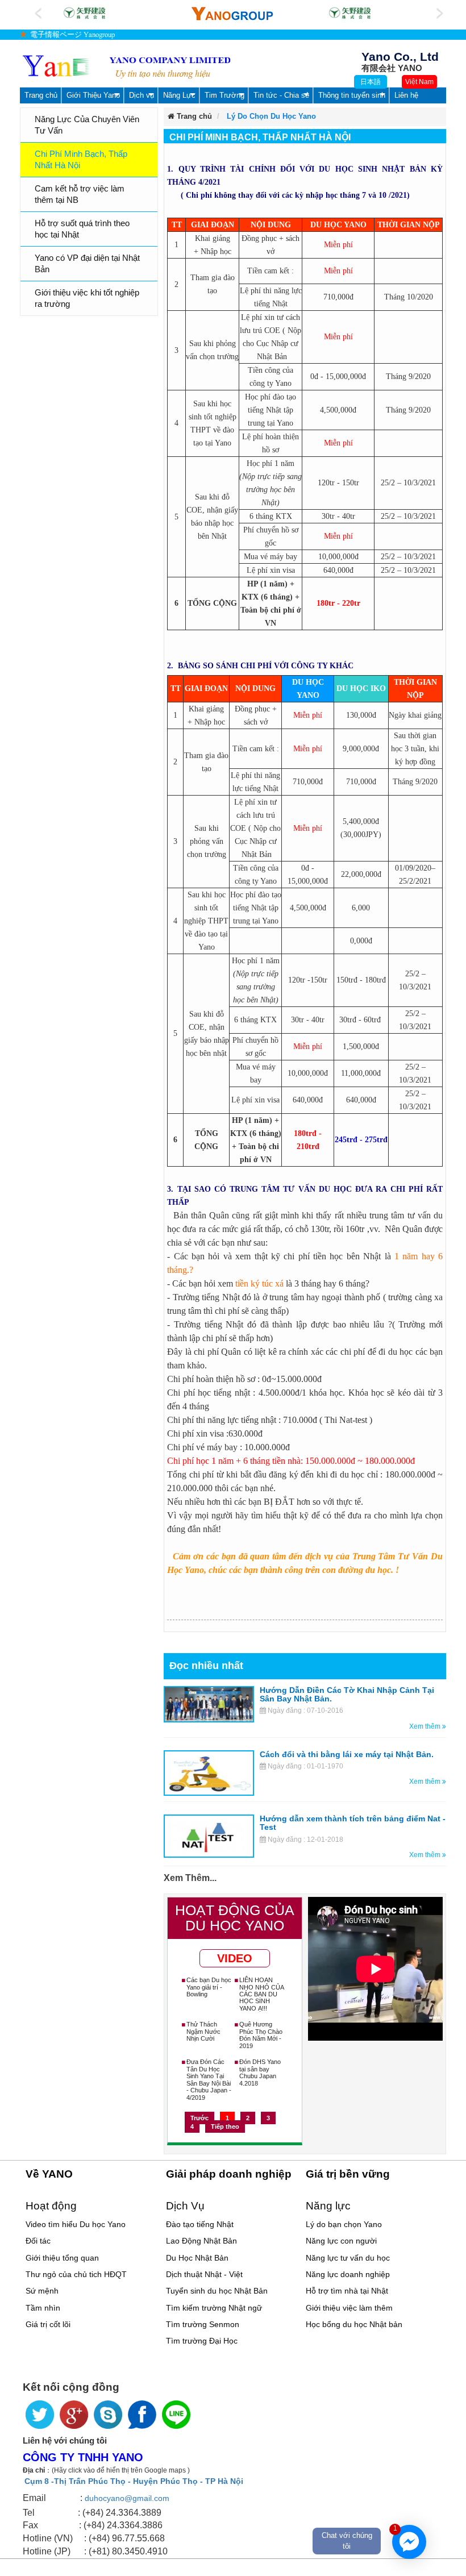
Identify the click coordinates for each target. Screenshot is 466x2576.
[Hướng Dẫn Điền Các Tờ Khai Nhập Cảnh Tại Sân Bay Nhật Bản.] (209, 1704)
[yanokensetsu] (83, 13)
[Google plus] (74, 2415)
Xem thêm (426, 1726)
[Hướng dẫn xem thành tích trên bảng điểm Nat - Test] (209, 1836)
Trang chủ (41, 95)
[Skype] (108, 2415)
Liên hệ (406, 95)
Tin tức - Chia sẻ (281, 95)
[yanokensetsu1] (348, 13)
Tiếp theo (225, 2126)
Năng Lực (179, 95)
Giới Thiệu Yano (93, 95)
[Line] (176, 2415)
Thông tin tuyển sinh (352, 95)
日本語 (371, 82)
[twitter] (40, 2415)
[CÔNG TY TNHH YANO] (126, 67)
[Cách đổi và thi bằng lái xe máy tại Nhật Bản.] (209, 1772)
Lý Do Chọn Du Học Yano (271, 116)
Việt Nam (419, 82)
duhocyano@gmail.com (127, 2498)
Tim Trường (224, 95)
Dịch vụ (142, 95)
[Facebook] (142, 2415)
